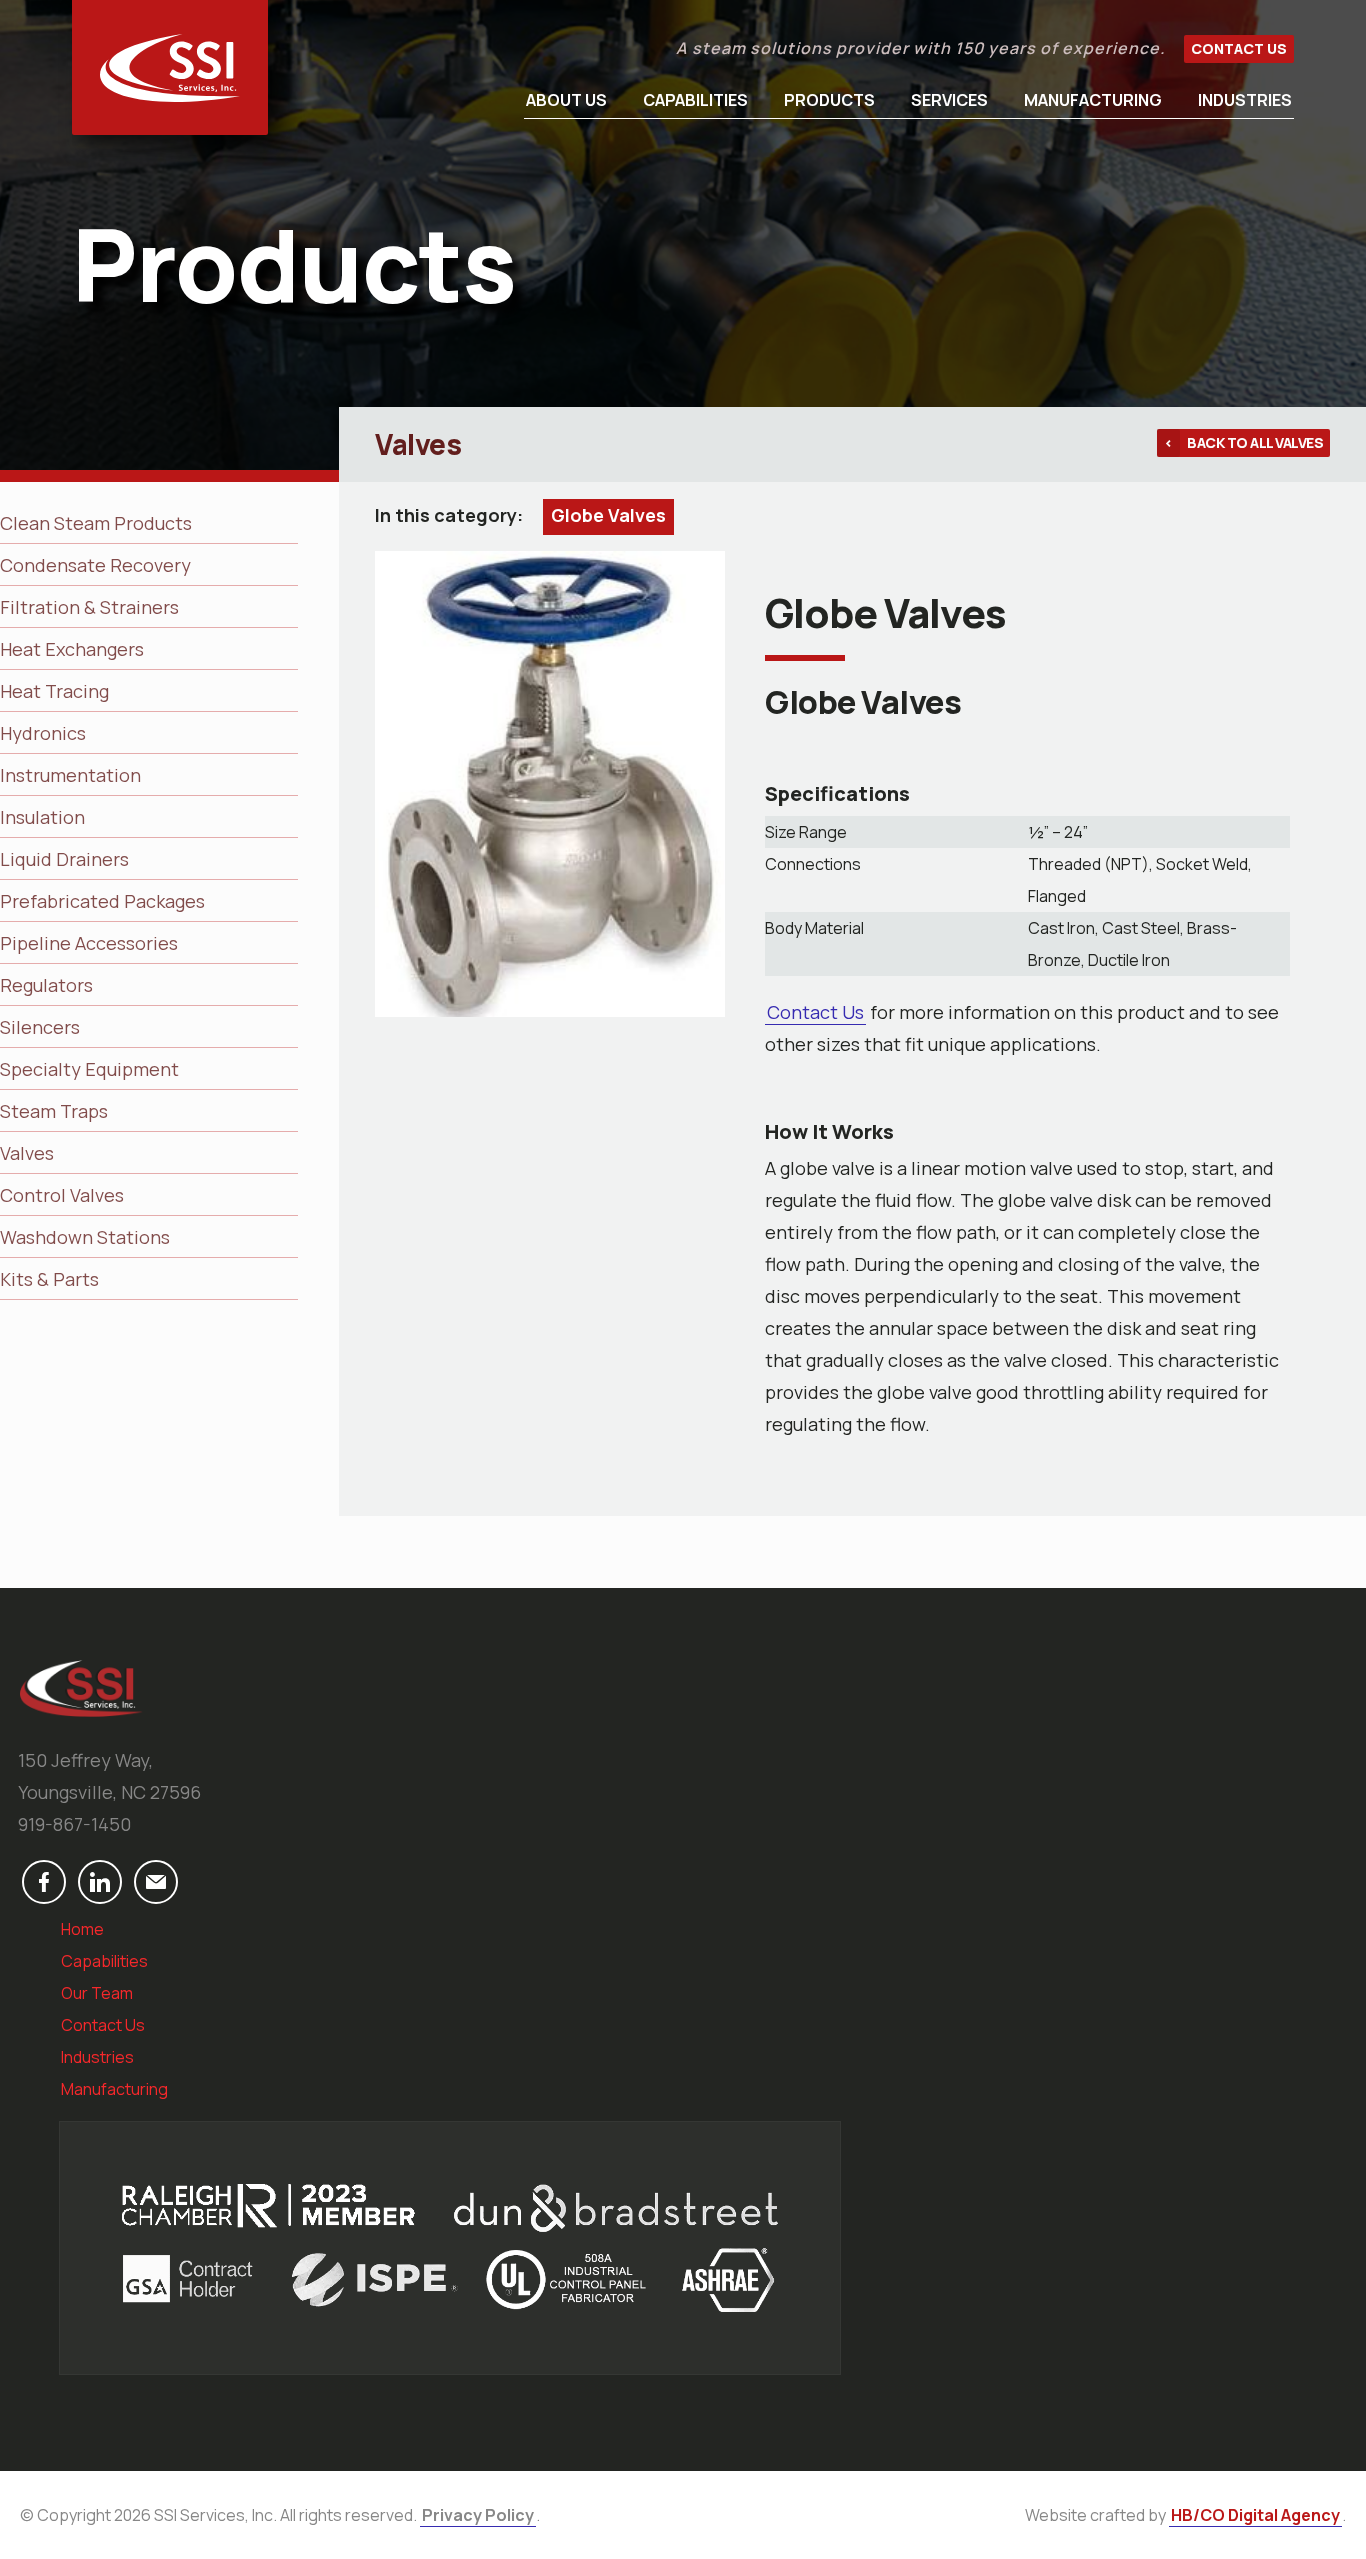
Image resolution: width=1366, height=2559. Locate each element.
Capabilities (695, 100)
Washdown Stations (85, 1237)
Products (829, 100)
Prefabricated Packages (102, 901)
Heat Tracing (54, 691)
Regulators (46, 985)
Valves (27, 1153)
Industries (1245, 100)
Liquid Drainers (64, 859)
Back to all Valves (1255, 442)
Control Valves (62, 1195)
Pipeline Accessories (89, 943)
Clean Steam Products (96, 523)
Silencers (40, 1027)
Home (82, 1929)
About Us (566, 100)
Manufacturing (1093, 100)
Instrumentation (70, 775)
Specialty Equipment (89, 1069)
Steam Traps (54, 1111)
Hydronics (43, 733)
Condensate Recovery (95, 565)
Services (949, 100)
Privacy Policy (478, 2515)
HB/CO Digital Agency (1255, 2515)
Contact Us (1239, 48)
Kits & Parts (49, 1279)
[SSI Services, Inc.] (170, 67)
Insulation (42, 817)
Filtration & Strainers (89, 607)
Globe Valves (608, 515)
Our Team (97, 1993)
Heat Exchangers (72, 649)
